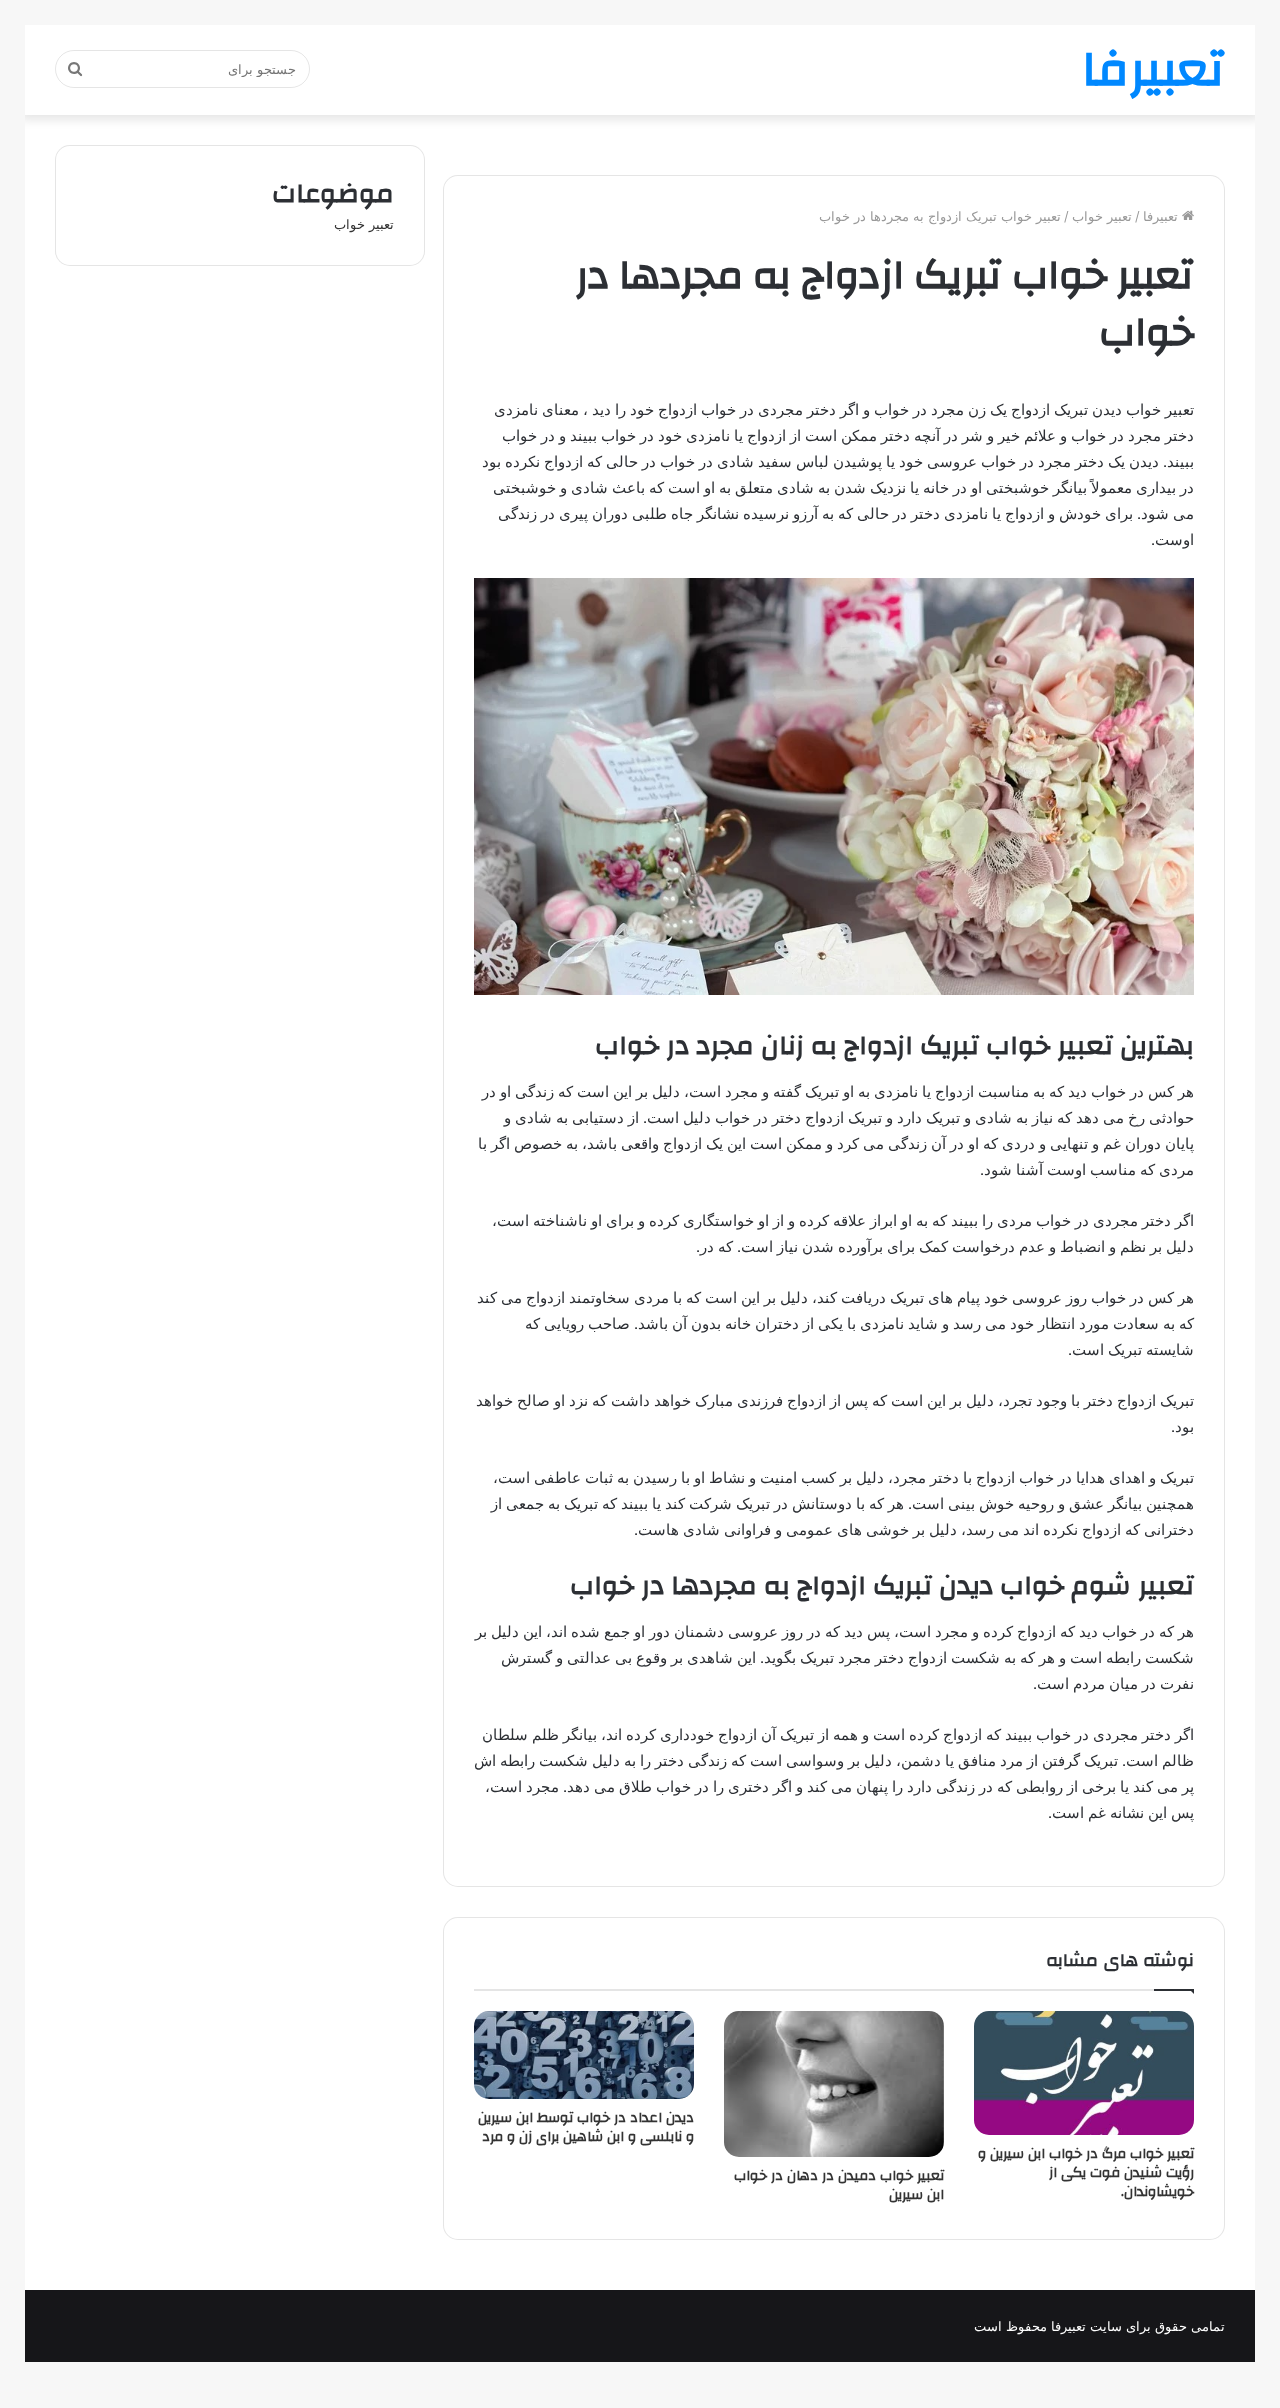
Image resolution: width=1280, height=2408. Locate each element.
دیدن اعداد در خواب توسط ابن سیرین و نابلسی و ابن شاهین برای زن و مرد (586, 2127)
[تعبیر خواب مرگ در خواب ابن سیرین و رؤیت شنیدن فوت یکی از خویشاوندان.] (1084, 2073)
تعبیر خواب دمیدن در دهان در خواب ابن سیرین (839, 2185)
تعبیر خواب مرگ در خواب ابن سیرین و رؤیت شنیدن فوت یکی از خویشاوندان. (1086, 2173)
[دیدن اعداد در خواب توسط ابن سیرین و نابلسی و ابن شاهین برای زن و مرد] (584, 2055)
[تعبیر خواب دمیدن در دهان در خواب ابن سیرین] (834, 2084)
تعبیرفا (1162, 216)
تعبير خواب (1102, 216)
